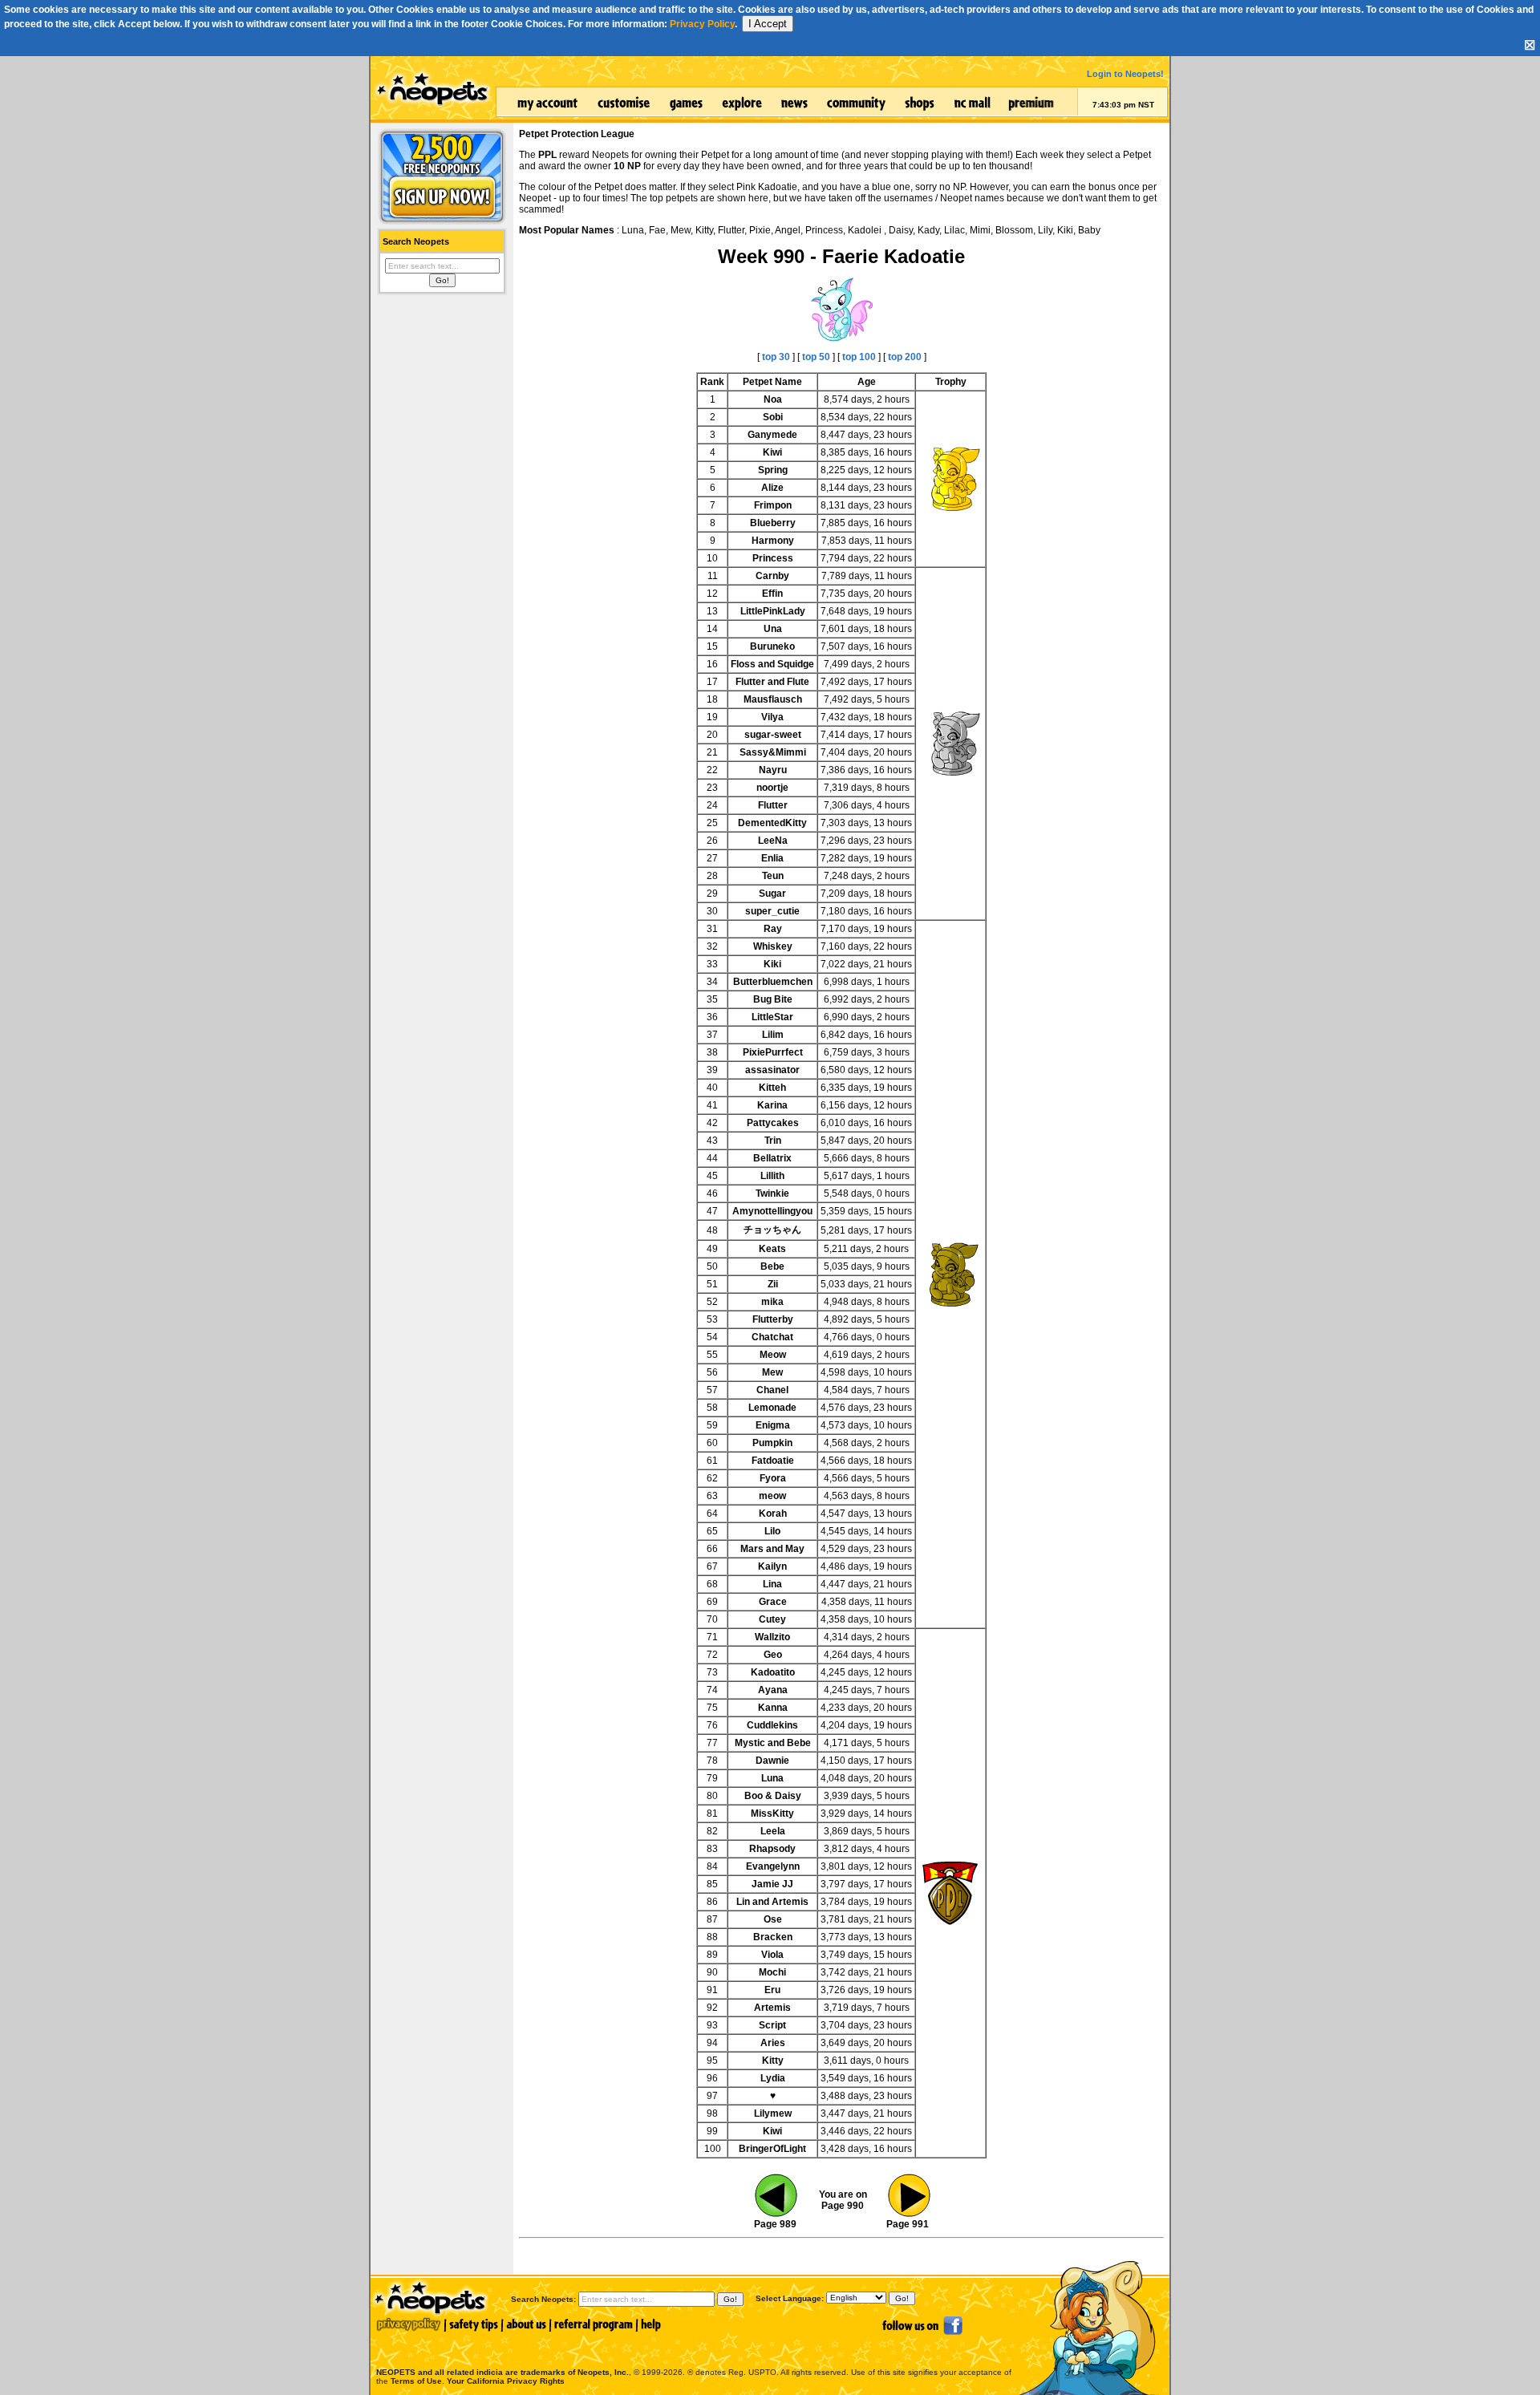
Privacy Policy (702, 24)
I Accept (768, 24)
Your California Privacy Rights (506, 2381)
